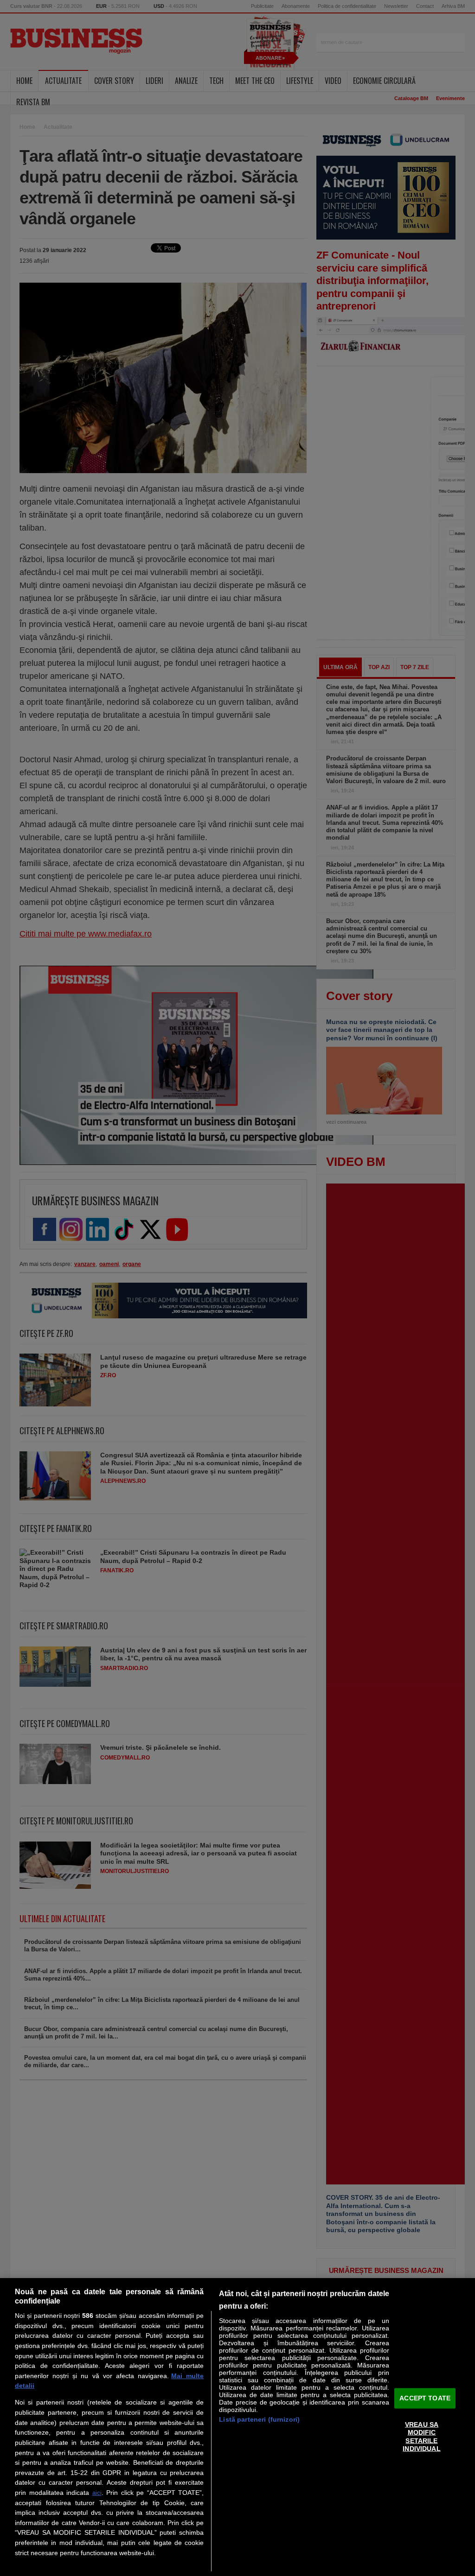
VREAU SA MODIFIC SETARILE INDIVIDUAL (421, 2437)
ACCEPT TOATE (425, 2398)
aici (97, 2493)
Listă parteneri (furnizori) (259, 2419)
